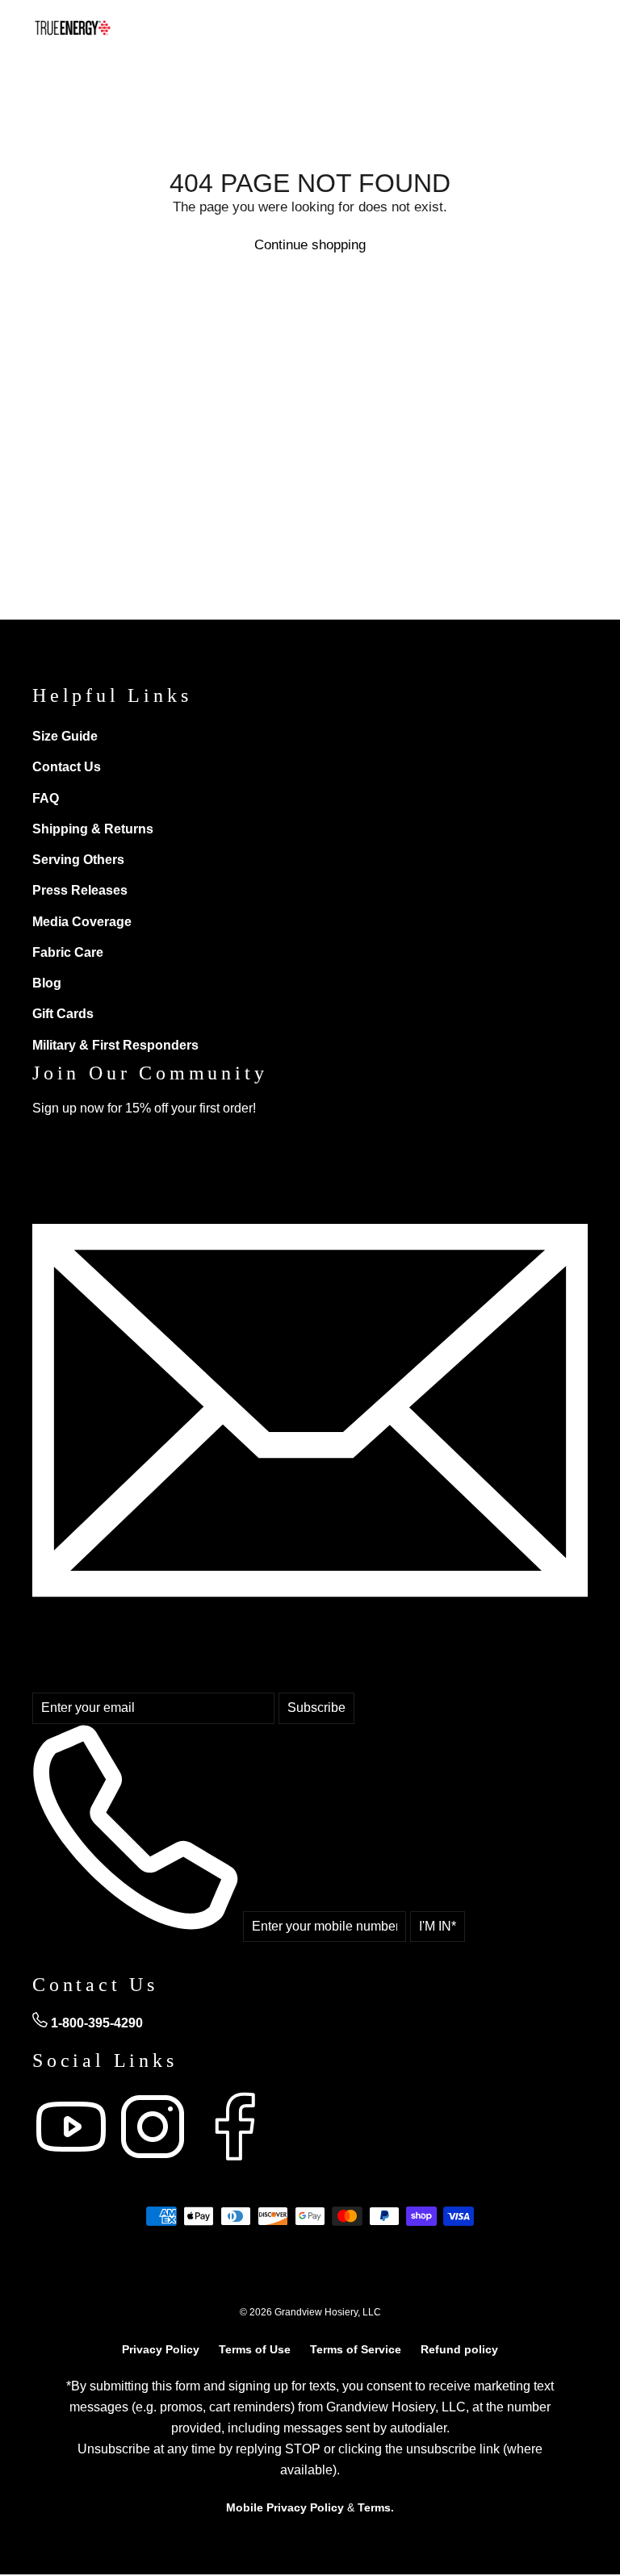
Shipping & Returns (93, 829)
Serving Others (78, 860)
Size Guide (65, 736)
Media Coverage (82, 922)
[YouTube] (73, 2161)
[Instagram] (155, 2161)
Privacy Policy (161, 2349)
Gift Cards (63, 1014)
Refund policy (459, 2349)
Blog (47, 983)
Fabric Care (68, 952)
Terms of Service (356, 2349)
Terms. (376, 2507)
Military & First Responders (115, 1045)
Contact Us (67, 767)
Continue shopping (310, 245)
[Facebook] (234, 2161)
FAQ (46, 798)
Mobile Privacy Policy (285, 2507)
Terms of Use (255, 2349)
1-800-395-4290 (95, 2023)
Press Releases (80, 890)
